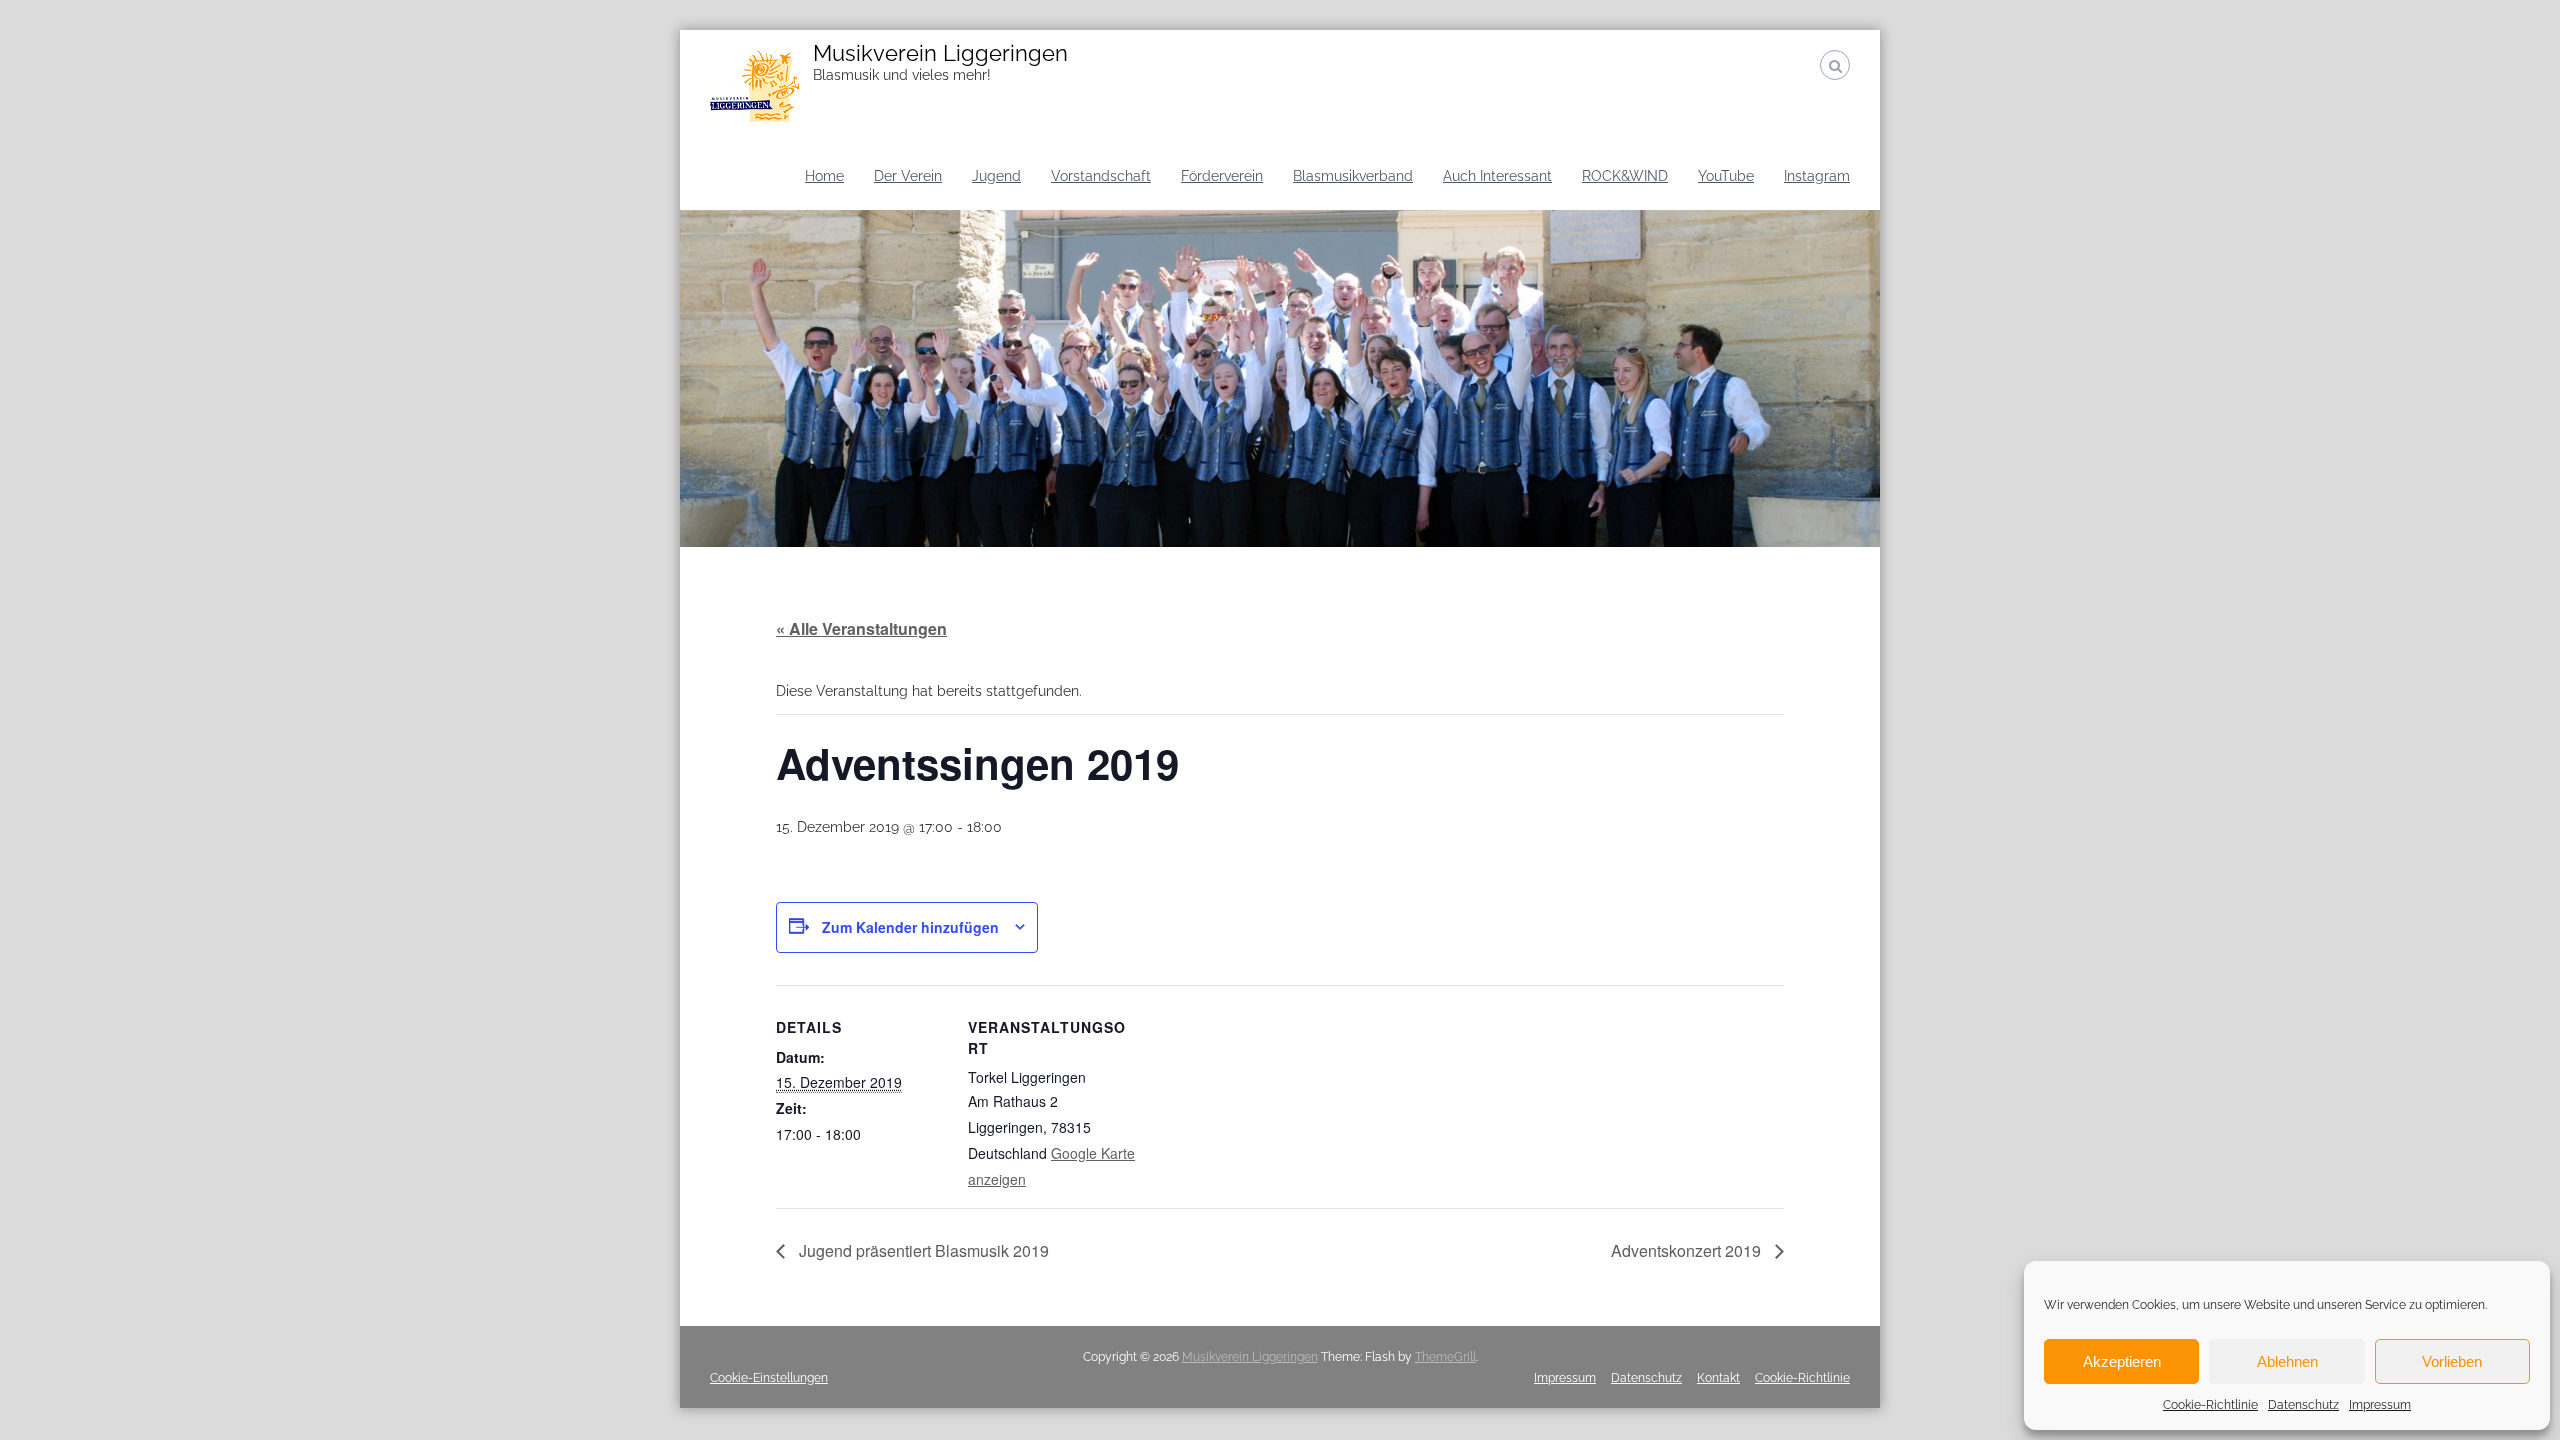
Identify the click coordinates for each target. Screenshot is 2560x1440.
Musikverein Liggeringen (940, 53)
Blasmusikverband (1353, 176)
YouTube (1726, 176)
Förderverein (1222, 176)
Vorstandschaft (1101, 176)
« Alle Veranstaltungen (861, 628)
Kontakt (1718, 1378)
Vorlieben (2452, 1361)
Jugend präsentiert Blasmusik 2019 (922, 1250)
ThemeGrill (1445, 1357)
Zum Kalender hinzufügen (910, 927)
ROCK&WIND (1625, 176)
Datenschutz (2303, 1405)
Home (824, 176)
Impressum (2380, 1405)
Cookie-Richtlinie (2210, 1405)
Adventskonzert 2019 (1688, 1250)
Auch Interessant (1497, 176)
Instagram (1817, 176)
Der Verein (908, 176)
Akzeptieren (2122, 1361)
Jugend (996, 176)
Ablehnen (2287, 1361)
